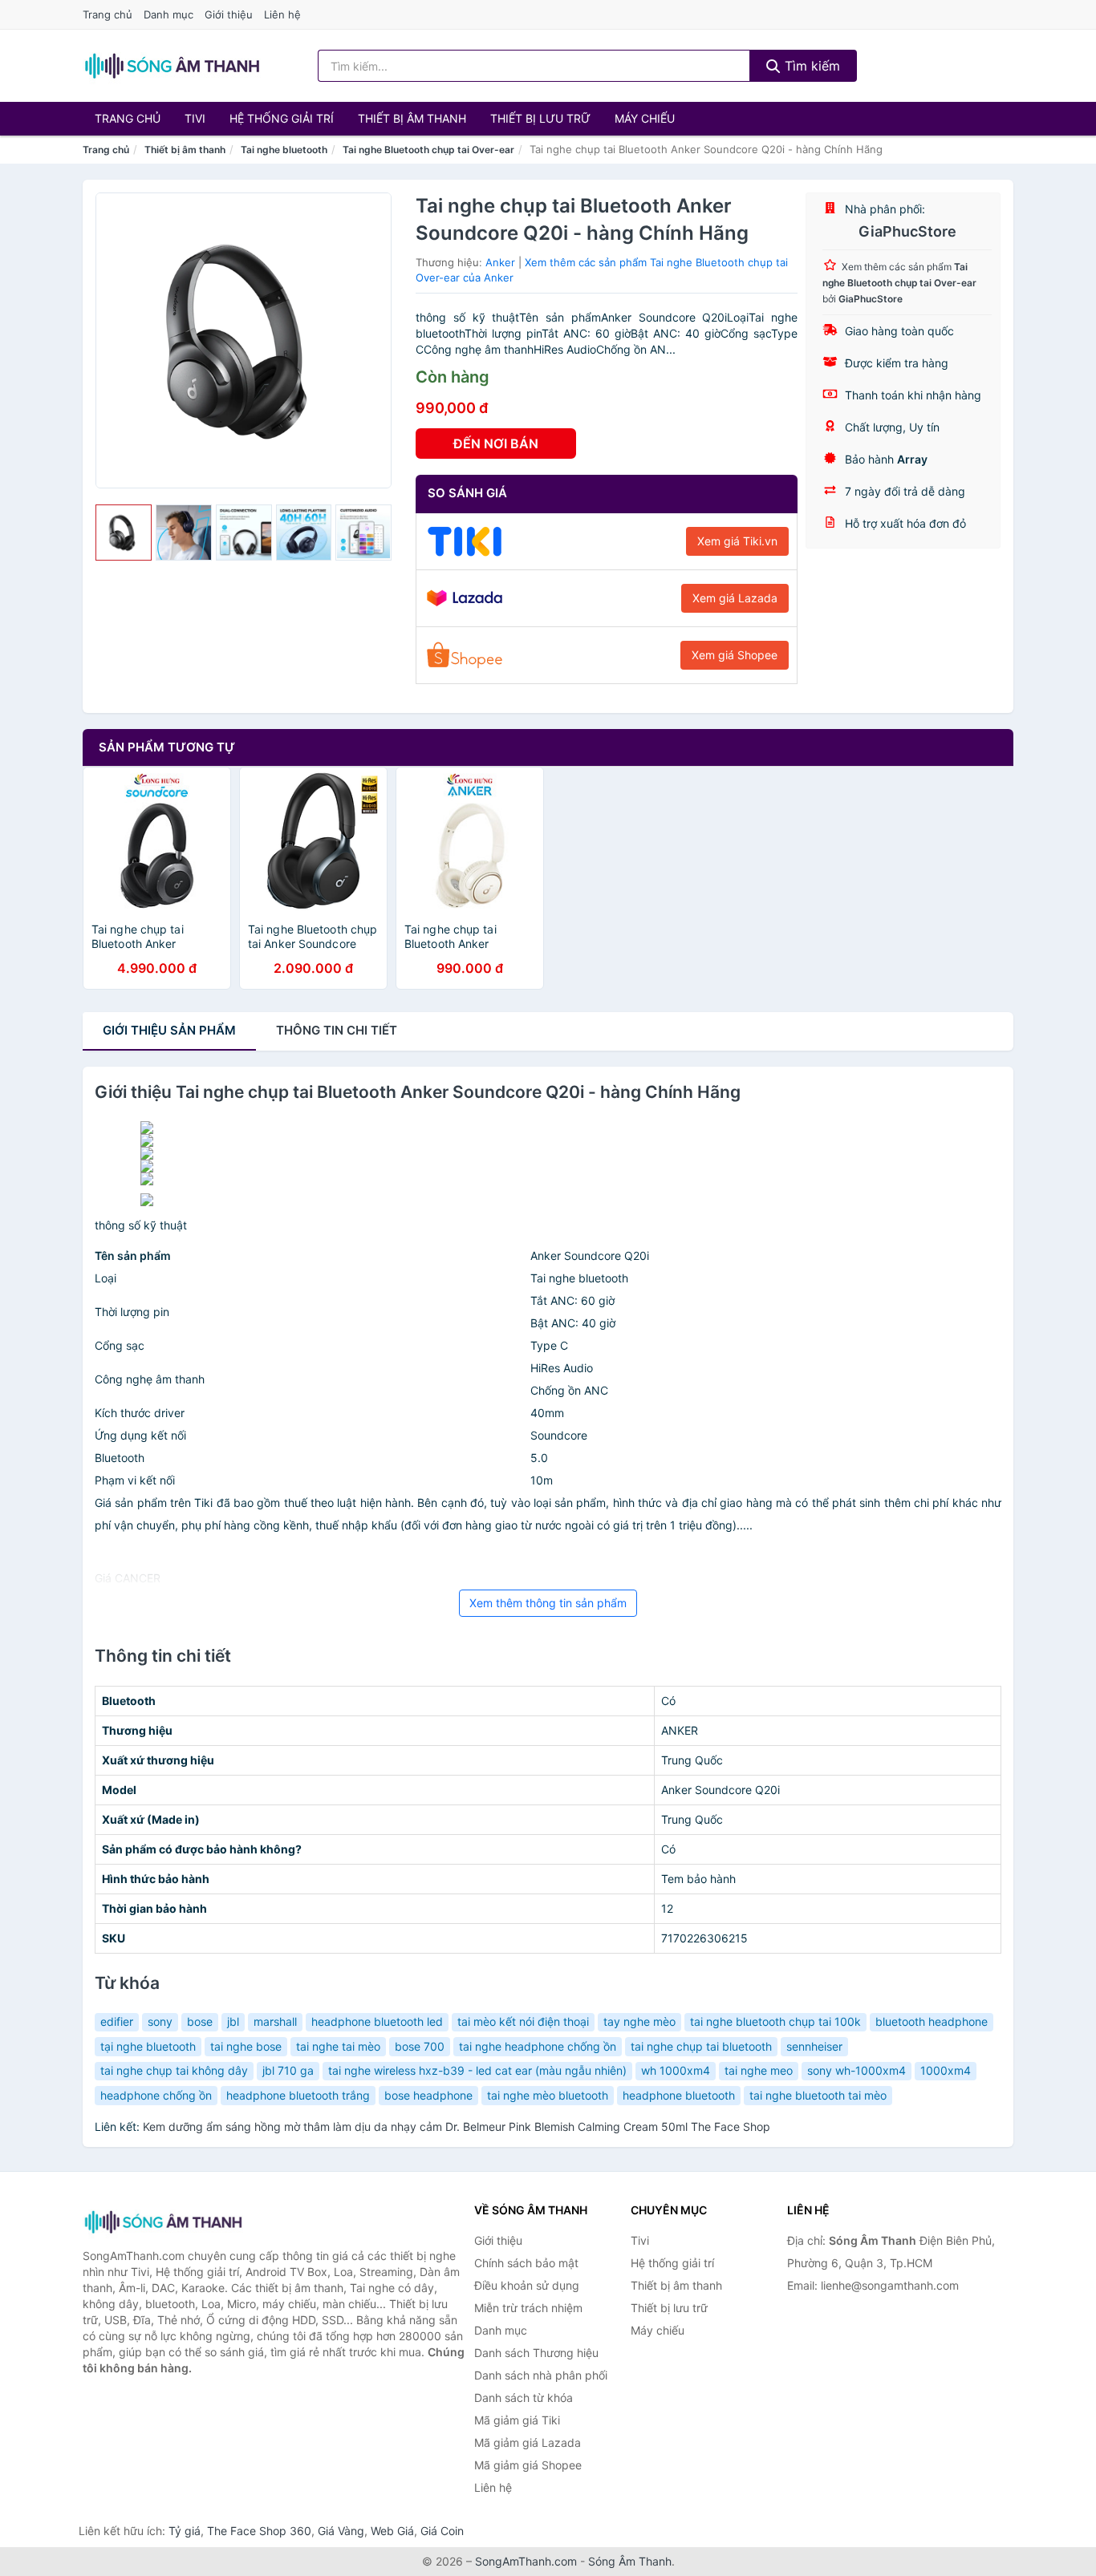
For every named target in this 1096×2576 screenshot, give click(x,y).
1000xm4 (946, 2070)
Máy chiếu (645, 118)
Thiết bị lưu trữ (540, 118)
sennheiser (814, 2046)
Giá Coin (442, 2531)
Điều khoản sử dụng (527, 2285)
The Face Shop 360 (259, 2531)
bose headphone (428, 2095)
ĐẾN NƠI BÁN (496, 444)
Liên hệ (282, 14)
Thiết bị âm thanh (412, 118)
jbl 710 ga (288, 2070)
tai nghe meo (759, 2070)
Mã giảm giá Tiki (517, 2420)
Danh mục (168, 14)
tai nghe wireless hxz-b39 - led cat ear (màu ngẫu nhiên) (477, 2070)
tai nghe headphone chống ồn (538, 2046)
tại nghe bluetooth (148, 2046)
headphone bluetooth (679, 2095)
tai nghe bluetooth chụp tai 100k (775, 2021)
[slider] (124, 533)
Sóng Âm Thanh (630, 2561)
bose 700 (420, 2046)
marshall (275, 2021)
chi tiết (337, 1030)
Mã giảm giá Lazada (528, 2442)
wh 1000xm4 (676, 2070)
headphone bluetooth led (377, 2021)
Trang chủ (108, 14)
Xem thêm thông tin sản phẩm (548, 1603)
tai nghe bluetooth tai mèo (818, 2095)
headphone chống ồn (156, 2095)
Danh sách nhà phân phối (541, 2375)
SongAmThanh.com (526, 2561)
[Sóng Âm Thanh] (163, 2222)
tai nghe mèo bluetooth (548, 2095)
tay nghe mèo (639, 2021)
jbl (233, 2021)
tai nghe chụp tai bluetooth (701, 2046)
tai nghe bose (246, 2046)
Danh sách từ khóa (524, 2398)
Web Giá (392, 2531)
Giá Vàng (341, 2531)
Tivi (195, 118)
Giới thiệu (229, 14)
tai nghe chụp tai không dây (174, 2070)
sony (160, 2021)
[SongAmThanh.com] (172, 66)
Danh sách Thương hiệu (536, 2353)
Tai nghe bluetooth (284, 150)
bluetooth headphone (932, 2021)
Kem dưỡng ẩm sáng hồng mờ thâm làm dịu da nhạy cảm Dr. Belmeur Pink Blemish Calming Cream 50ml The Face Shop (457, 2126)
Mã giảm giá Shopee (528, 2465)
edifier (117, 2021)
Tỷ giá (185, 2531)
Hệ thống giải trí (282, 118)
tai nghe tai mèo (338, 2046)
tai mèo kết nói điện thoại (523, 2021)
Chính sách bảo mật (526, 2263)
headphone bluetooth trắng (298, 2095)
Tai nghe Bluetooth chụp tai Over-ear (428, 150)
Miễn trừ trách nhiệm (528, 2308)
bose (200, 2021)
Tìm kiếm (810, 66)
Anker (500, 262)
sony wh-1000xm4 (857, 2070)
